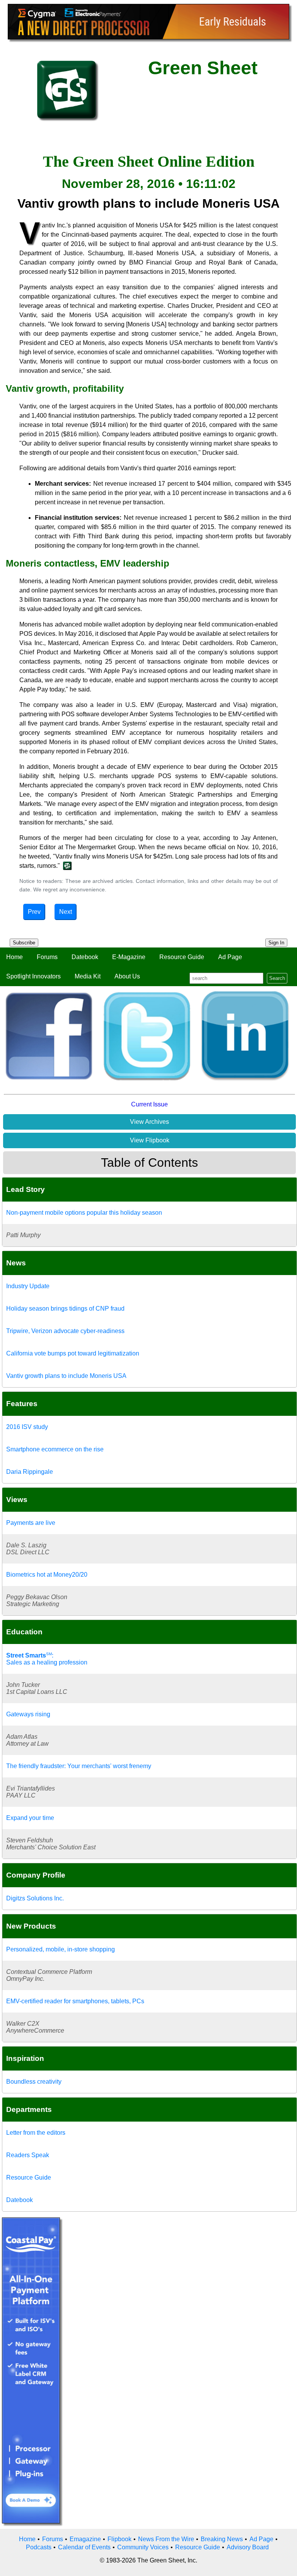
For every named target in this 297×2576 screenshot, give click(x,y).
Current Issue (149, 1104)
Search (277, 978)
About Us (127, 976)
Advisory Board (248, 2547)
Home (15, 957)
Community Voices (143, 2547)
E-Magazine (129, 957)
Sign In (276, 943)
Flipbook (119, 2539)
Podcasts (39, 2547)
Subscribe (24, 943)
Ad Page (230, 957)
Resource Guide (182, 957)
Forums (47, 957)
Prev (34, 912)
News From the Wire (166, 2539)
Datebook (85, 957)
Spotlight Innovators (33, 976)
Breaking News (222, 2539)
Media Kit (88, 976)
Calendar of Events (84, 2547)
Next (66, 912)
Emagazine (85, 2539)
